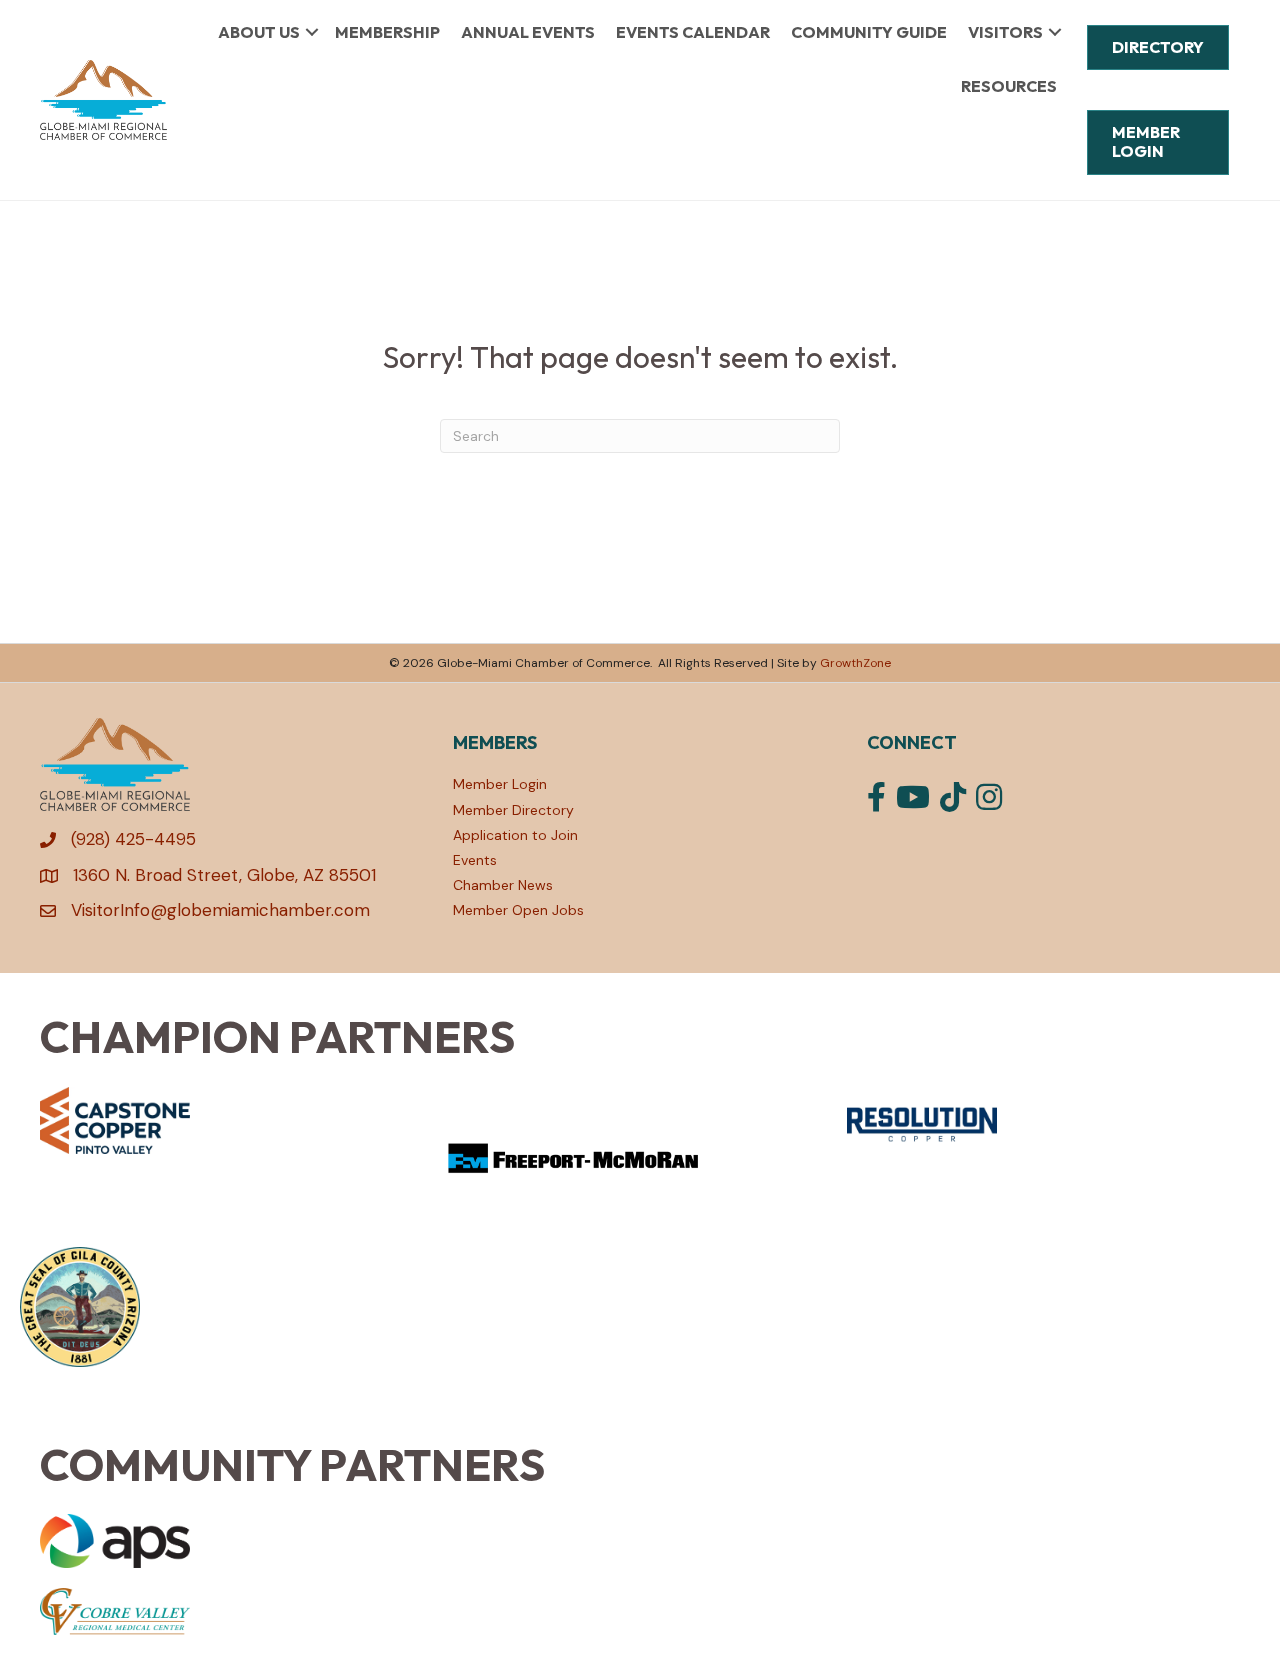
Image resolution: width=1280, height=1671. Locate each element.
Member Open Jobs (518, 910)
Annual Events (528, 32)
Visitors (1005, 32)
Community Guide (869, 32)
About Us (259, 32)
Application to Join (515, 835)
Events (475, 860)
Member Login (500, 784)
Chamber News (503, 885)
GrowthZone (855, 663)
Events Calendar (693, 32)
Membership (387, 32)
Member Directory (513, 810)
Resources (1009, 86)
